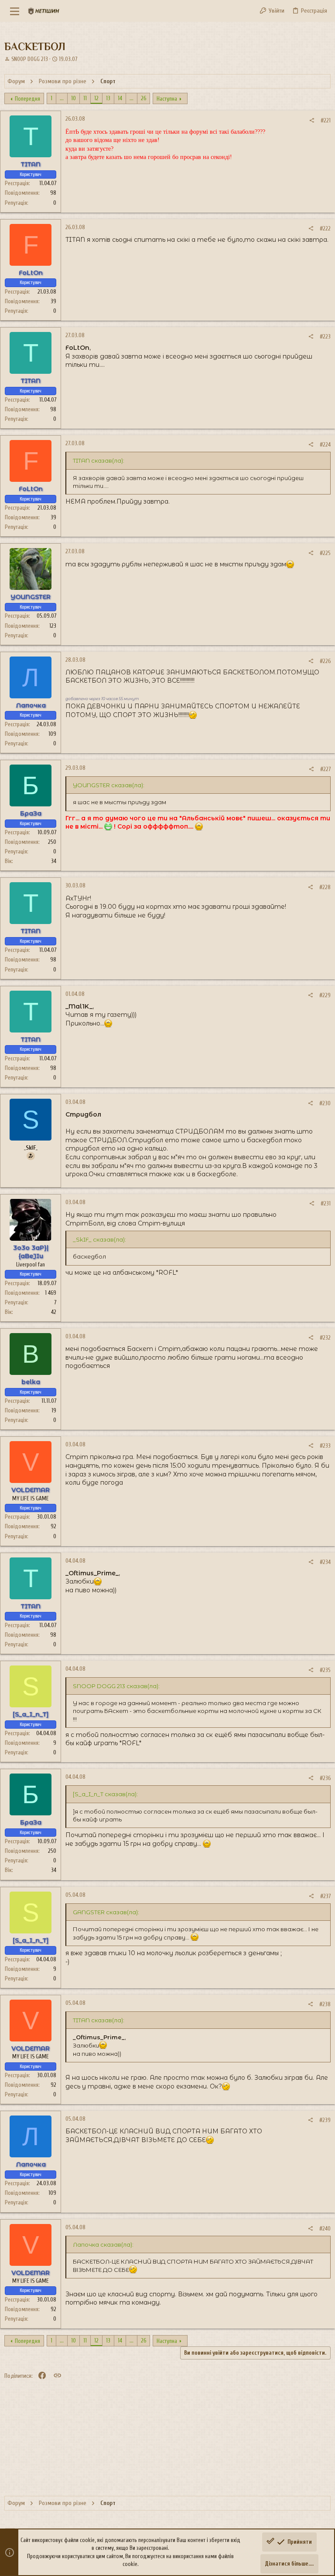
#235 (325, 1670)
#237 (325, 1896)
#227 (325, 769)
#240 (325, 2229)
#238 (325, 2004)
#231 (326, 1203)
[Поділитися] (312, 120)
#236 (325, 1778)
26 (144, 98)
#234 (325, 1562)
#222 (325, 228)
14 (120, 98)
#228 (325, 887)
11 (85, 98)
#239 (325, 2120)
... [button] (62, 98)
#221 (326, 120)
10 (73, 98)
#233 (325, 1446)
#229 (325, 995)
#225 (325, 553)
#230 (325, 1103)
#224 (325, 445)
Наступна (167, 99)
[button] (15, 11)
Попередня (27, 99)
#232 (325, 1338)
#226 (325, 661)
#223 (325, 337)
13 (108, 98)
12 (96, 98)
